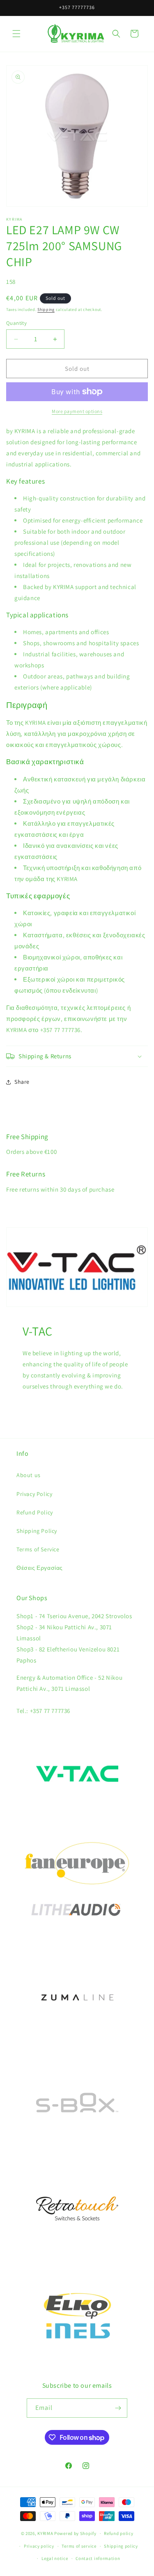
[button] (16, 34)
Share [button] (22, 1082)
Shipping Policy (37, 1531)
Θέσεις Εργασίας (40, 1568)
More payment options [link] (77, 411)
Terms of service (79, 2546)
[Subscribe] (118, 2408)
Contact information (98, 2558)
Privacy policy (39, 2546)
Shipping (46, 309)
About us (29, 1475)
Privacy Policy (34, 1494)
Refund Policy (35, 1512)
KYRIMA (45, 2533)
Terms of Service (38, 1549)
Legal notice (55, 2558)
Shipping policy (121, 2546)
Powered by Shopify (75, 2533)
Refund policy (118, 2533)
